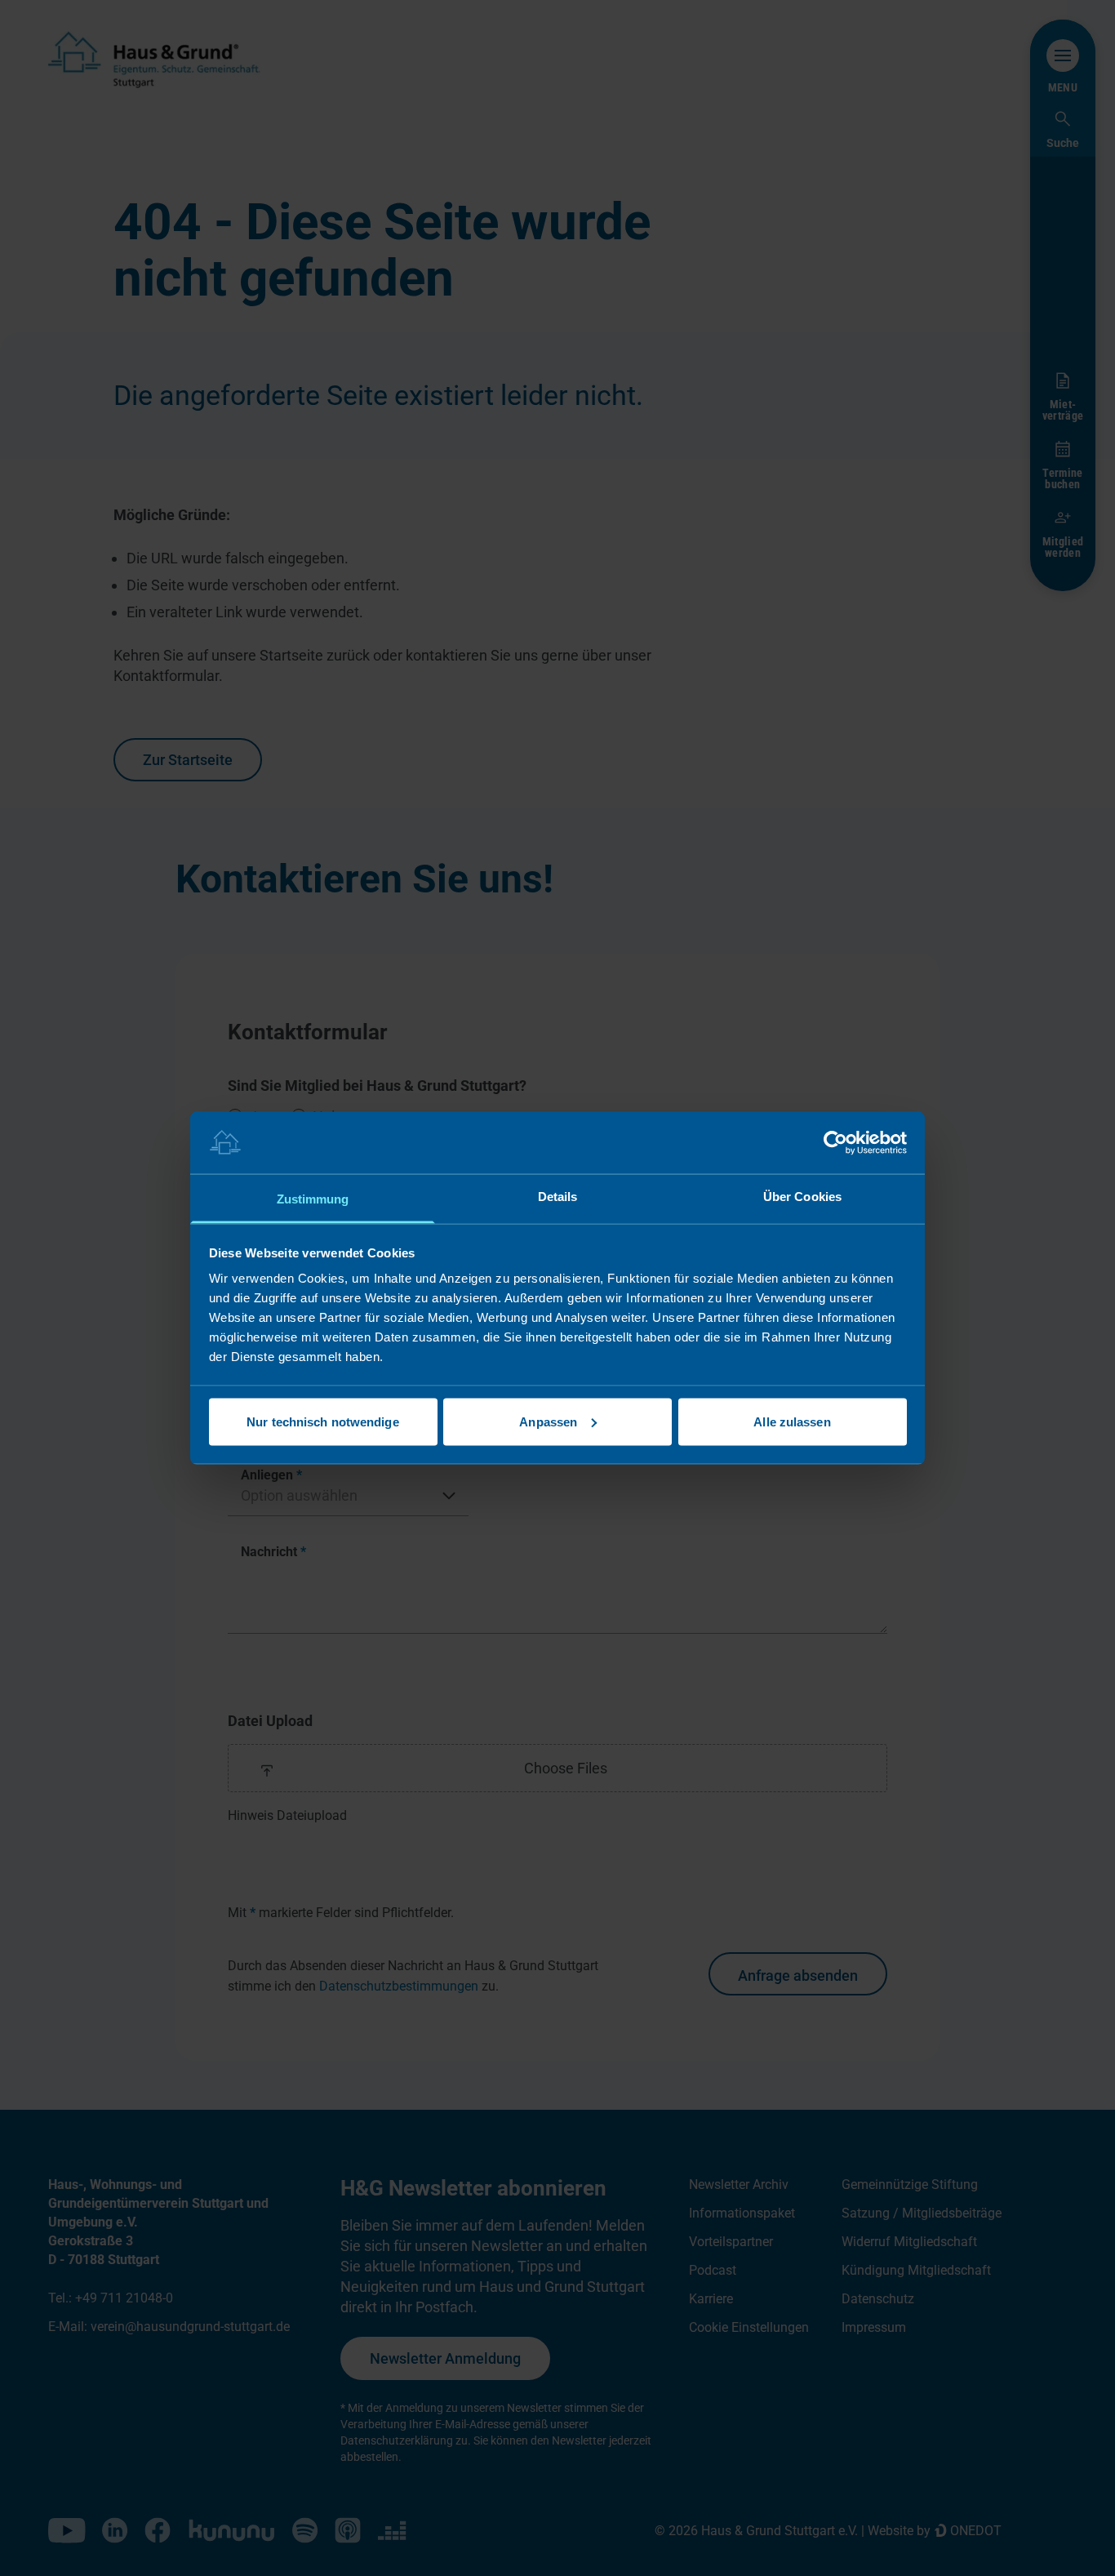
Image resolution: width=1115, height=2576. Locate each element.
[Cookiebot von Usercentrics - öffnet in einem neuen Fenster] (835, 1142)
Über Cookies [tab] (802, 1197)
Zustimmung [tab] (313, 1199)
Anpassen (548, 1421)
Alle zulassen (792, 1421)
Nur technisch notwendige (322, 1421)
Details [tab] (558, 1197)
